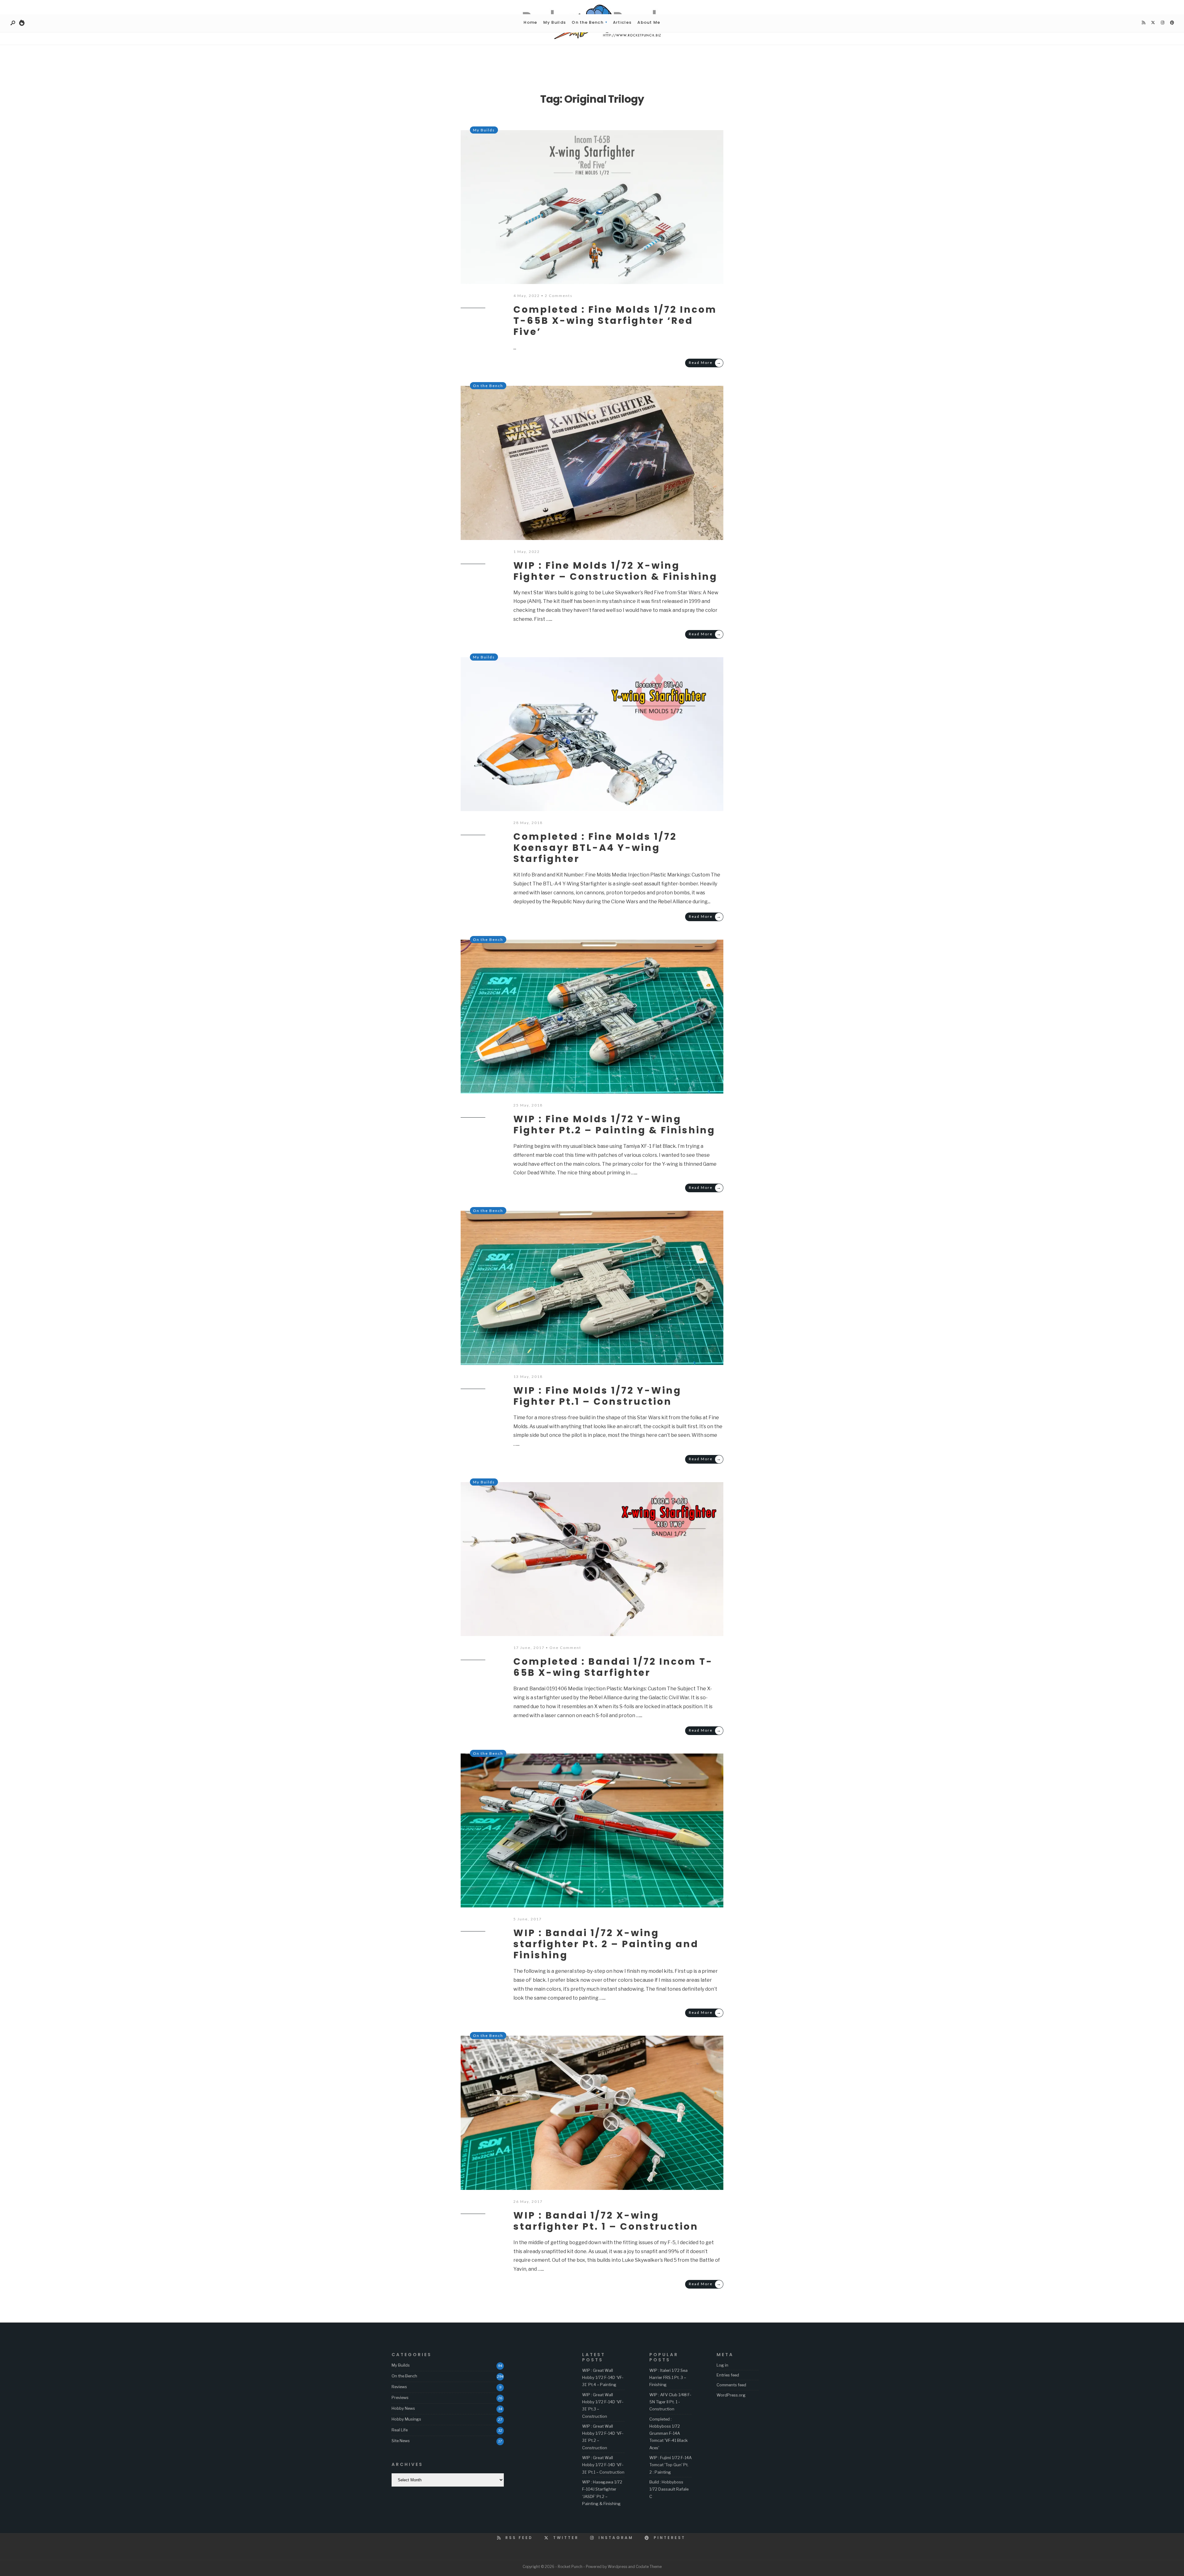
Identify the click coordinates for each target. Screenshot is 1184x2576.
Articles (622, 22)
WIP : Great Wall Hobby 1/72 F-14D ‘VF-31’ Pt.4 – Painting (603, 2378)
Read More (705, 363)
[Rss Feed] (1143, 23)
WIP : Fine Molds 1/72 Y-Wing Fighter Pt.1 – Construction (597, 1396)
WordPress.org (731, 2395)
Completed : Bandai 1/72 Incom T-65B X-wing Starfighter (613, 1667)
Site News (401, 2441)
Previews (400, 2397)
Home (530, 22)
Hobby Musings (406, 2419)
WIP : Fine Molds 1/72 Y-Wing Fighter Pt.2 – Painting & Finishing (614, 1125)
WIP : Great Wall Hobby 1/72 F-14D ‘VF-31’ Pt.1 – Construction (603, 2465)
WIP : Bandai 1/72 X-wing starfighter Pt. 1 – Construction (606, 2221)
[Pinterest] (1172, 23)
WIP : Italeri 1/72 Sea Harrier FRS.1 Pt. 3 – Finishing (668, 2378)
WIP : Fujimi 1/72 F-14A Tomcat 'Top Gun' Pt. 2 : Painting (670, 2465)
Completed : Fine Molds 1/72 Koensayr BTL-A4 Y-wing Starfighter (595, 848)
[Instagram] (1162, 23)
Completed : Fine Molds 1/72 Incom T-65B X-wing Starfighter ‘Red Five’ (615, 321)
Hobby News (403, 2408)
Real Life (400, 2430)
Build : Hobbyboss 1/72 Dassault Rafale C (669, 2489)
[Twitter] (1153, 23)
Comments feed (731, 2385)
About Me (649, 22)
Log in (722, 2365)
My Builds (555, 22)
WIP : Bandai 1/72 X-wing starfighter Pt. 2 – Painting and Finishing (606, 1944)
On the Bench (588, 22)
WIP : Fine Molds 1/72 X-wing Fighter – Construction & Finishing (615, 571)
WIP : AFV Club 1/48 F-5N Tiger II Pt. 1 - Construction (670, 2402)
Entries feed (728, 2375)
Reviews (399, 2387)
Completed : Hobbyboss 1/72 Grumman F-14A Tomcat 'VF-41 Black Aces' (668, 2433)
